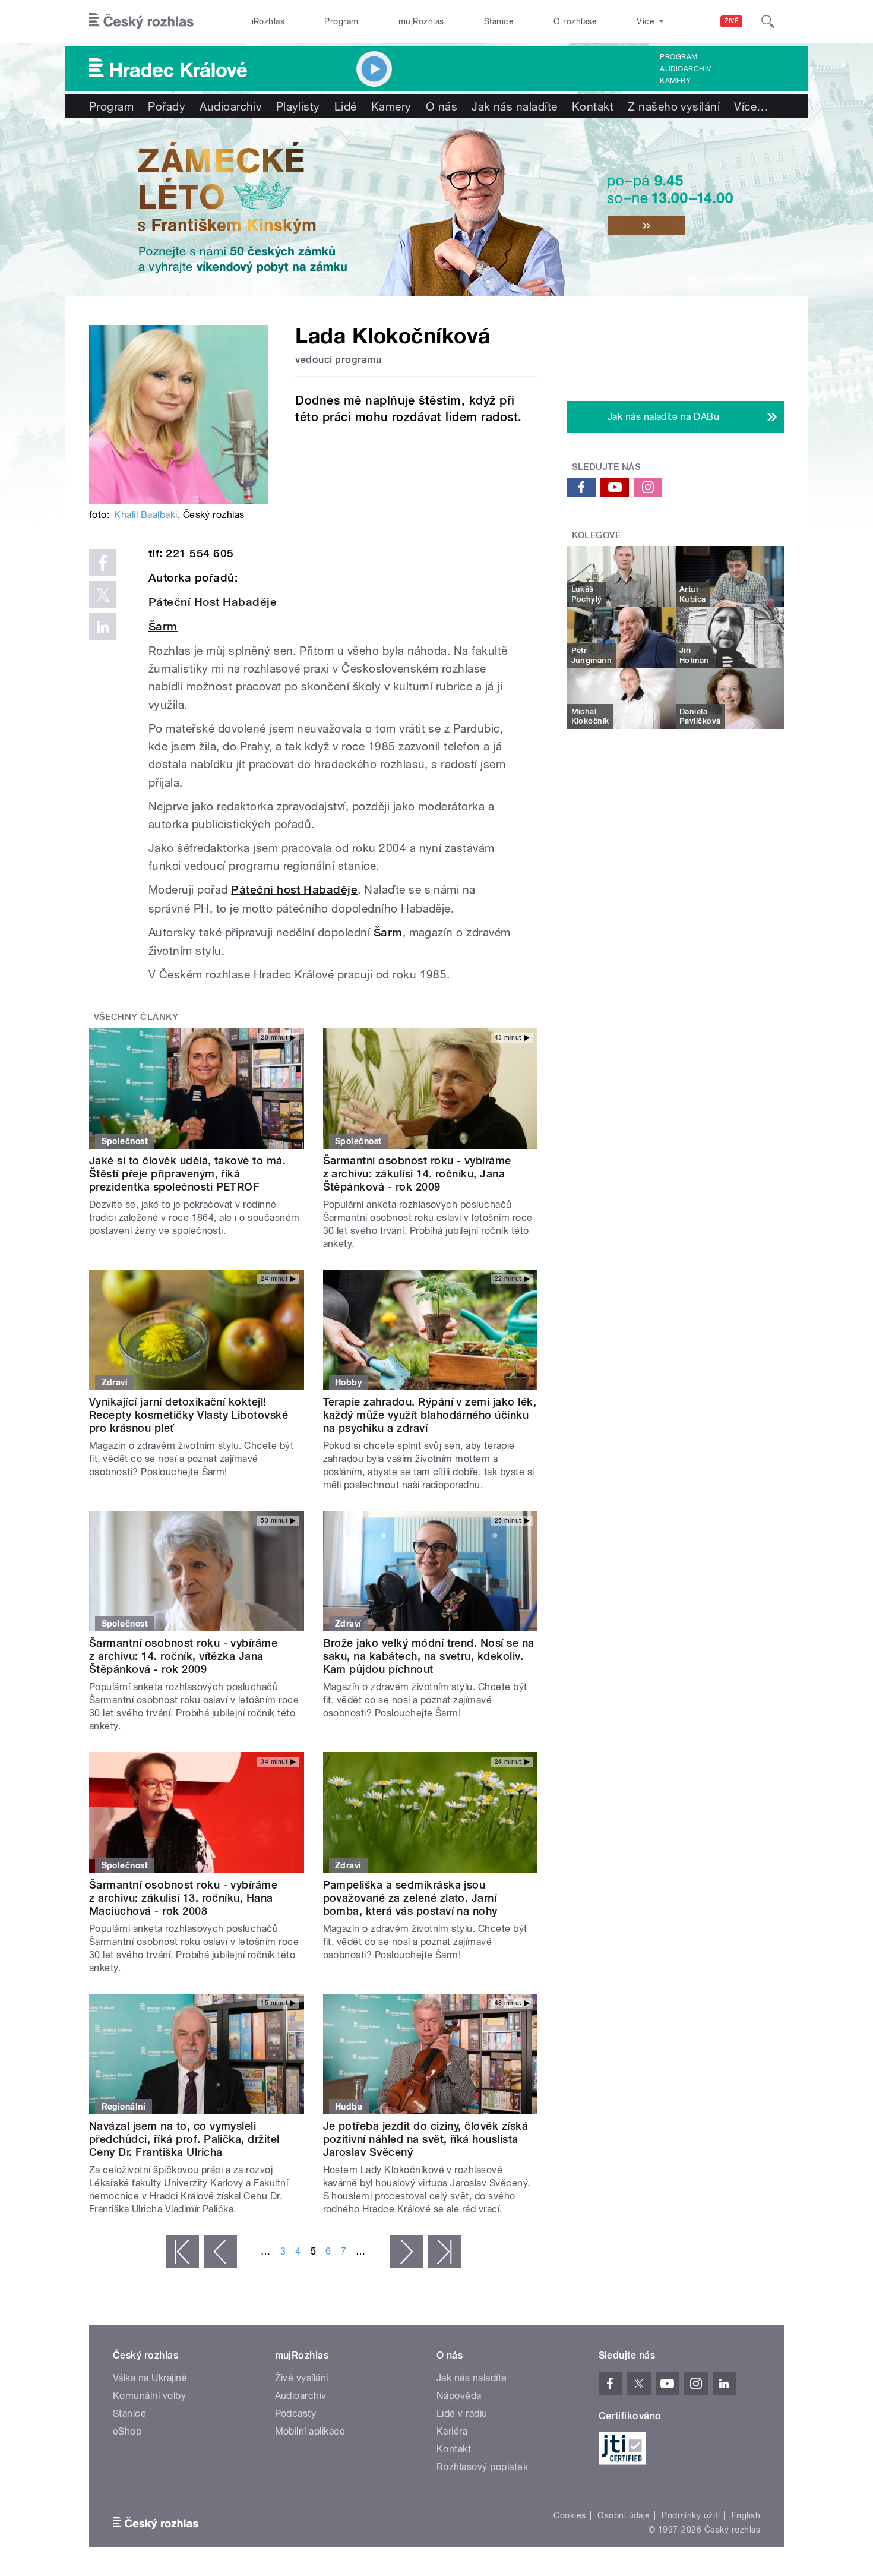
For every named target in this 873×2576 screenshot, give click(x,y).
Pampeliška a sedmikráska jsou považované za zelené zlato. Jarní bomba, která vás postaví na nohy (410, 1898)
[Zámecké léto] (436, 207)
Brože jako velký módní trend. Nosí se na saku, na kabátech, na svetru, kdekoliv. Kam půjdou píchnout (429, 1656)
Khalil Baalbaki (145, 515)
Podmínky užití (691, 2515)
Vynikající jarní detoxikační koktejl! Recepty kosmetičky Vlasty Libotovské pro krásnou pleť (189, 1415)
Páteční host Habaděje (294, 890)
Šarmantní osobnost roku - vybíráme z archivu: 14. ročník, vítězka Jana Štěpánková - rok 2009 (183, 1656)
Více (751, 106)
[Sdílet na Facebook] (103, 563)
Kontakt (593, 106)
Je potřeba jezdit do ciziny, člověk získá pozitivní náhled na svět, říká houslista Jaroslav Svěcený (426, 2139)
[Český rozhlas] (141, 21)
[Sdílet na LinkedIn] (103, 627)
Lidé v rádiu (462, 2414)
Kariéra (452, 2431)
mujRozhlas (421, 21)
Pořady (167, 106)
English (746, 2515)
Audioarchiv (685, 69)
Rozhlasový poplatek (482, 2467)
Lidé (346, 106)
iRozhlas (268, 21)
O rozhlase (575, 21)
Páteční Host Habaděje (213, 602)
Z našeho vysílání (674, 106)
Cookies (570, 2515)
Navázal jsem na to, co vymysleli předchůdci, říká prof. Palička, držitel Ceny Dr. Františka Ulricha (184, 2139)
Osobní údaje (624, 2515)
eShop (127, 2431)
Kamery (675, 81)
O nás (442, 106)
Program (341, 21)
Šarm (163, 626)
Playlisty (298, 106)
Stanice (499, 21)
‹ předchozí (220, 2252)
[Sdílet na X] (103, 595)
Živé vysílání (302, 2378)
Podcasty (296, 2414)
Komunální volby (149, 2396)
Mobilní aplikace (310, 2431)
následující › (406, 2252)
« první (182, 2252)
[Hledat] (768, 21)
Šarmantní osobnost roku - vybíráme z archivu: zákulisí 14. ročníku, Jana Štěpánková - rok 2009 (417, 1174)
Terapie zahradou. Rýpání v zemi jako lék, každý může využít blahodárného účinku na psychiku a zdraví (430, 1415)
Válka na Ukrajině (150, 2378)
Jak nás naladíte (515, 106)
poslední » (444, 2252)
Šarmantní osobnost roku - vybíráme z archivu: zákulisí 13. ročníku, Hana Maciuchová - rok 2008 (183, 1898)
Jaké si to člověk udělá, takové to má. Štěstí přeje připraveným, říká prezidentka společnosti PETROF (187, 1174)
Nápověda (459, 2396)
